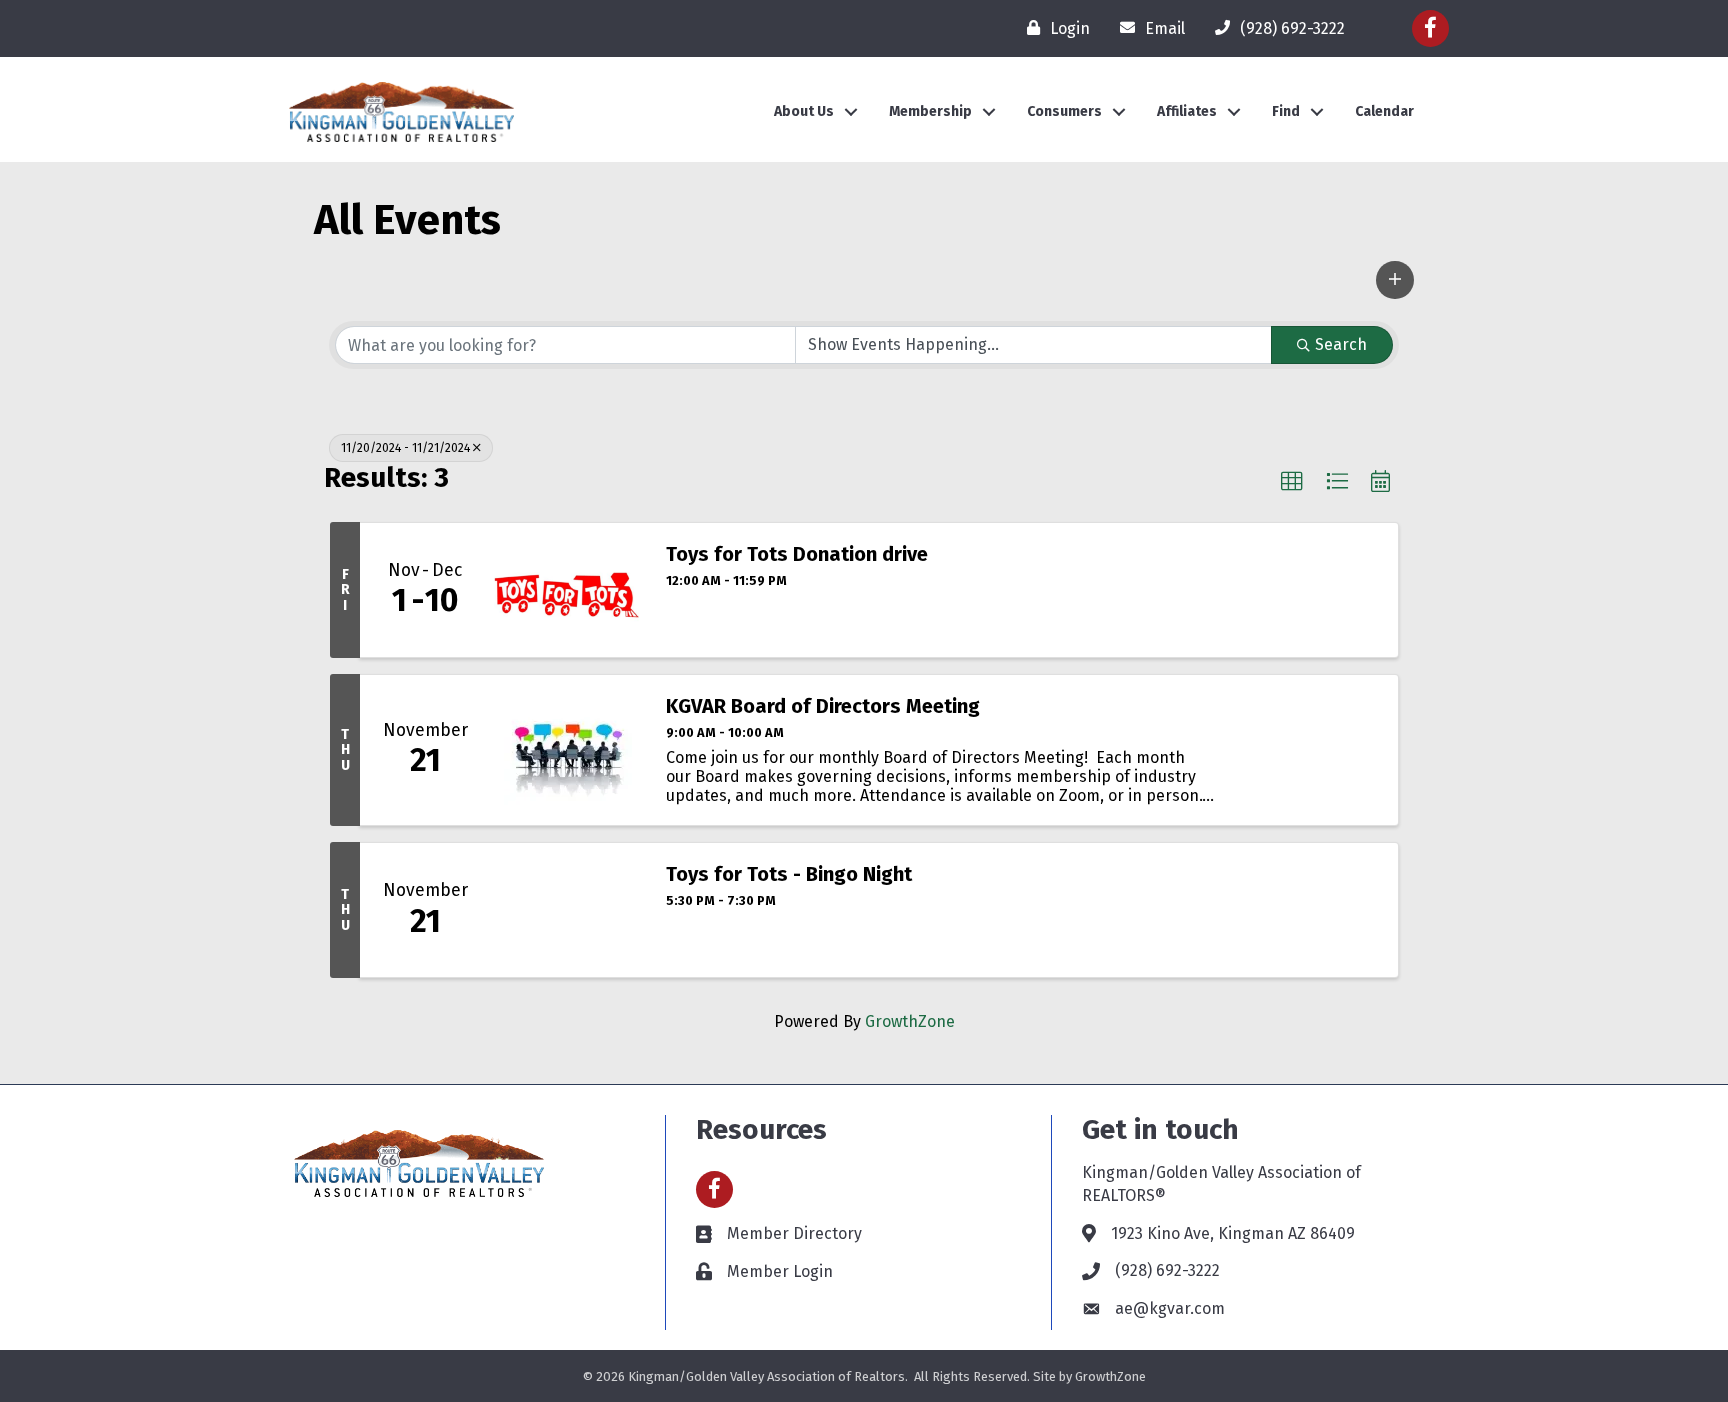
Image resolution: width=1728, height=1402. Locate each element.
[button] (1395, 280)
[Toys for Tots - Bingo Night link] (568, 910)
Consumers (1064, 111)
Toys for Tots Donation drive (797, 554)
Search (1341, 344)
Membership (930, 111)
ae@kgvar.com (1170, 1308)
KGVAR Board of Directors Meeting (823, 706)
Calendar (1384, 111)
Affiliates (1187, 111)
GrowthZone (910, 1021)
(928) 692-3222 (1167, 1270)
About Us (804, 111)
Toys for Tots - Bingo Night (789, 874)
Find (1286, 111)
